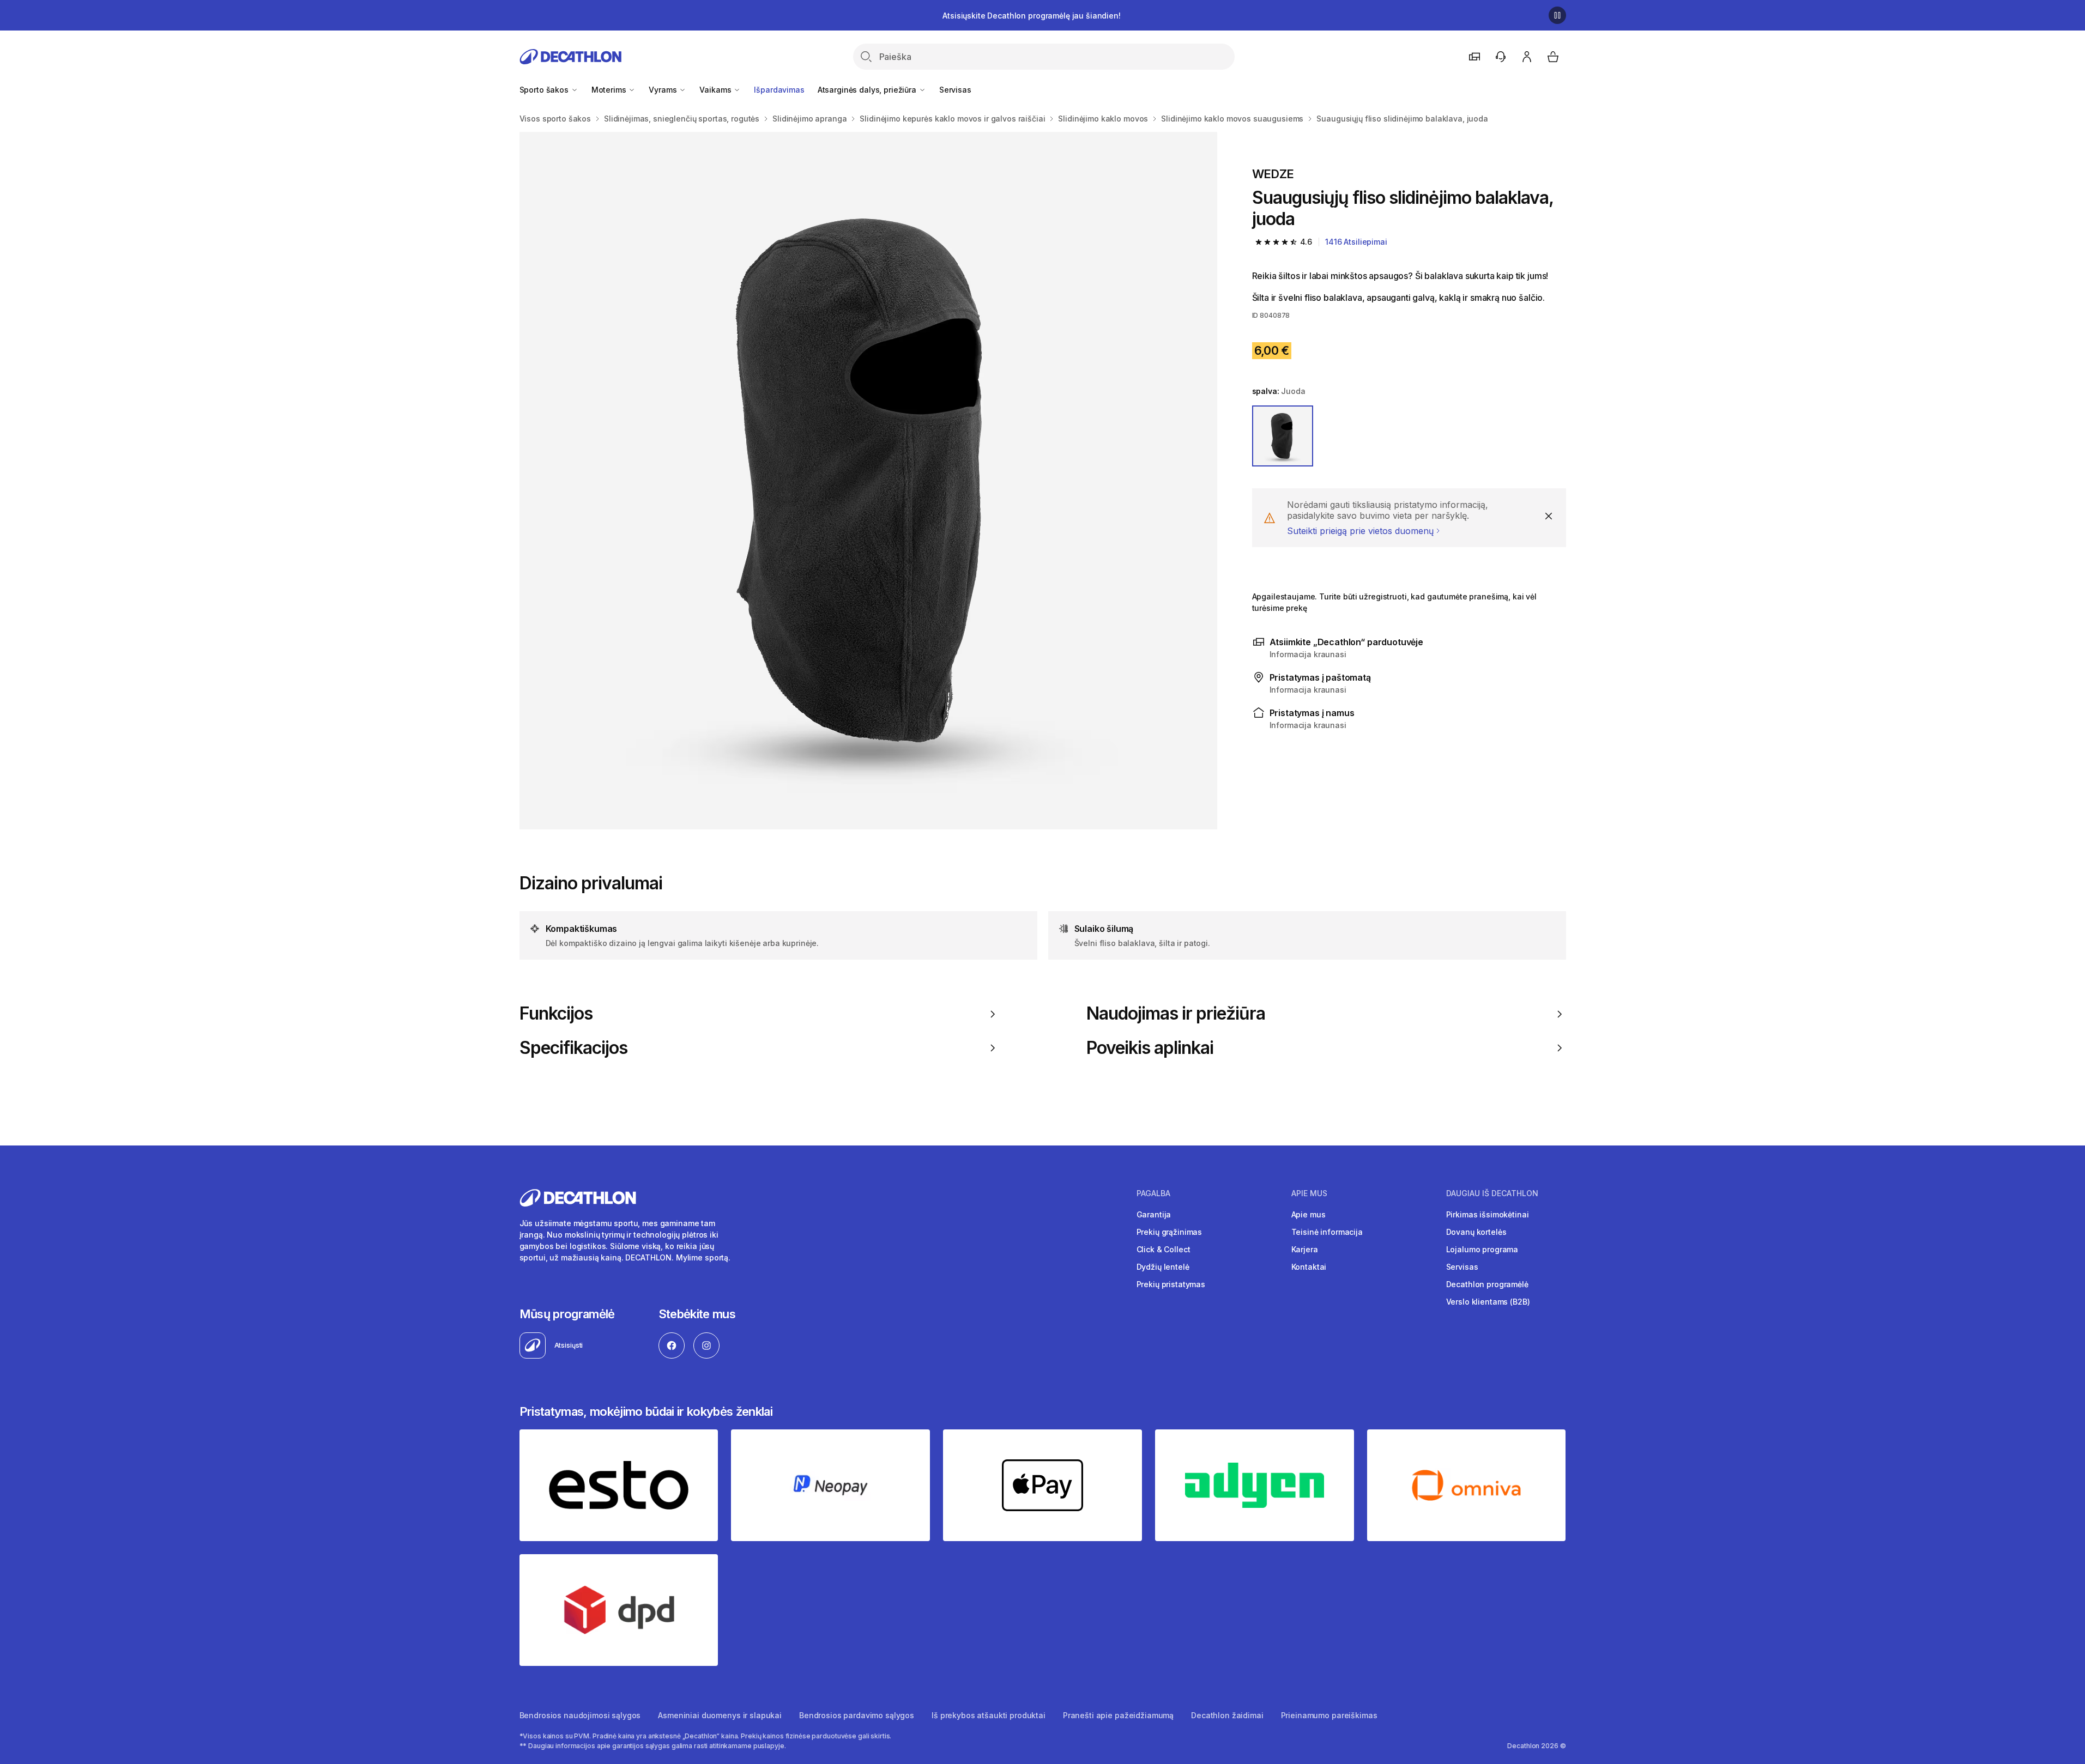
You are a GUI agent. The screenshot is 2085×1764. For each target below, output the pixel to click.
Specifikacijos (574, 1048)
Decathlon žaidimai (1227, 1715)
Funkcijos (556, 1014)
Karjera (1305, 1249)
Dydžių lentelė (1163, 1267)
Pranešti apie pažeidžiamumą (1118, 1715)
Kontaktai (1309, 1267)
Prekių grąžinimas (1170, 1232)
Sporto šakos (545, 90)
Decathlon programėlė (1487, 1284)
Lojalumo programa (1482, 1249)
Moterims (610, 90)
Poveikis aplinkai (1150, 1048)
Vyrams (664, 90)
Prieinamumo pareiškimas (1329, 1715)
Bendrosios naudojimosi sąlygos (580, 1715)
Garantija (1154, 1214)
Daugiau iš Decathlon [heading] (1492, 1193)
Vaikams (716, 90)
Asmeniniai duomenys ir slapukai (720, 1715)
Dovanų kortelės (1476, 1232)
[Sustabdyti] (1557, 15)
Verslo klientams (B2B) (1488, 1302)
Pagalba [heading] (1153, 1193)
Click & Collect (1164, 1249)
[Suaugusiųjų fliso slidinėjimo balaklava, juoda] (868, 481)
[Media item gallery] (868, 481)
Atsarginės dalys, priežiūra (868, 90)
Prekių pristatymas (1171, 1284)
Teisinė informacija (1327, 1232)
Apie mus (1309, 1214)
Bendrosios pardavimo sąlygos (857, 1715)
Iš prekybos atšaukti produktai (989, 1715)
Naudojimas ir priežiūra (1176, 1014)
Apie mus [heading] (1309, 1193)
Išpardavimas (779, 90)
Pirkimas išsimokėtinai (1488, 1214)
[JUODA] (1283, 436)
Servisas (955, 90)
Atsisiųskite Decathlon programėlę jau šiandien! (1031, 16)
